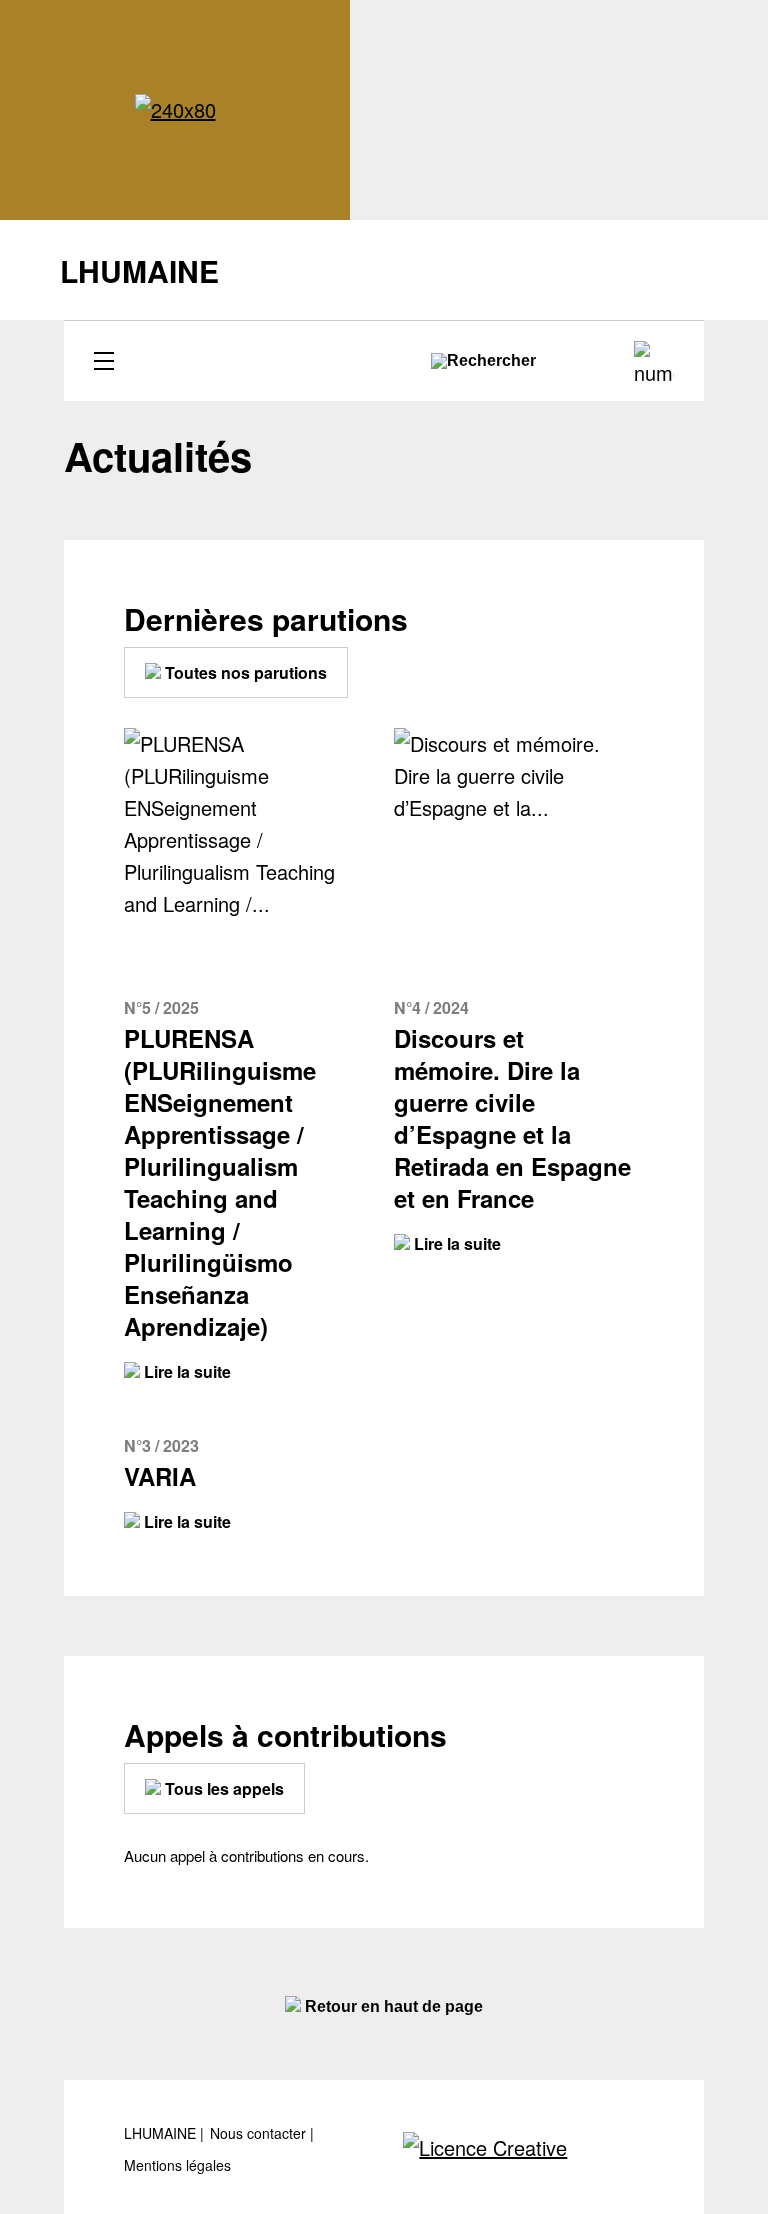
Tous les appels (222, 1788)
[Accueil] (175, 110)
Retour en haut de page (392, 2006)
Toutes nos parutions (244, 672)
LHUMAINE (162, 2133)
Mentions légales (177, 2165)
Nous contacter (260, 2133)
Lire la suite (185, 1371)
